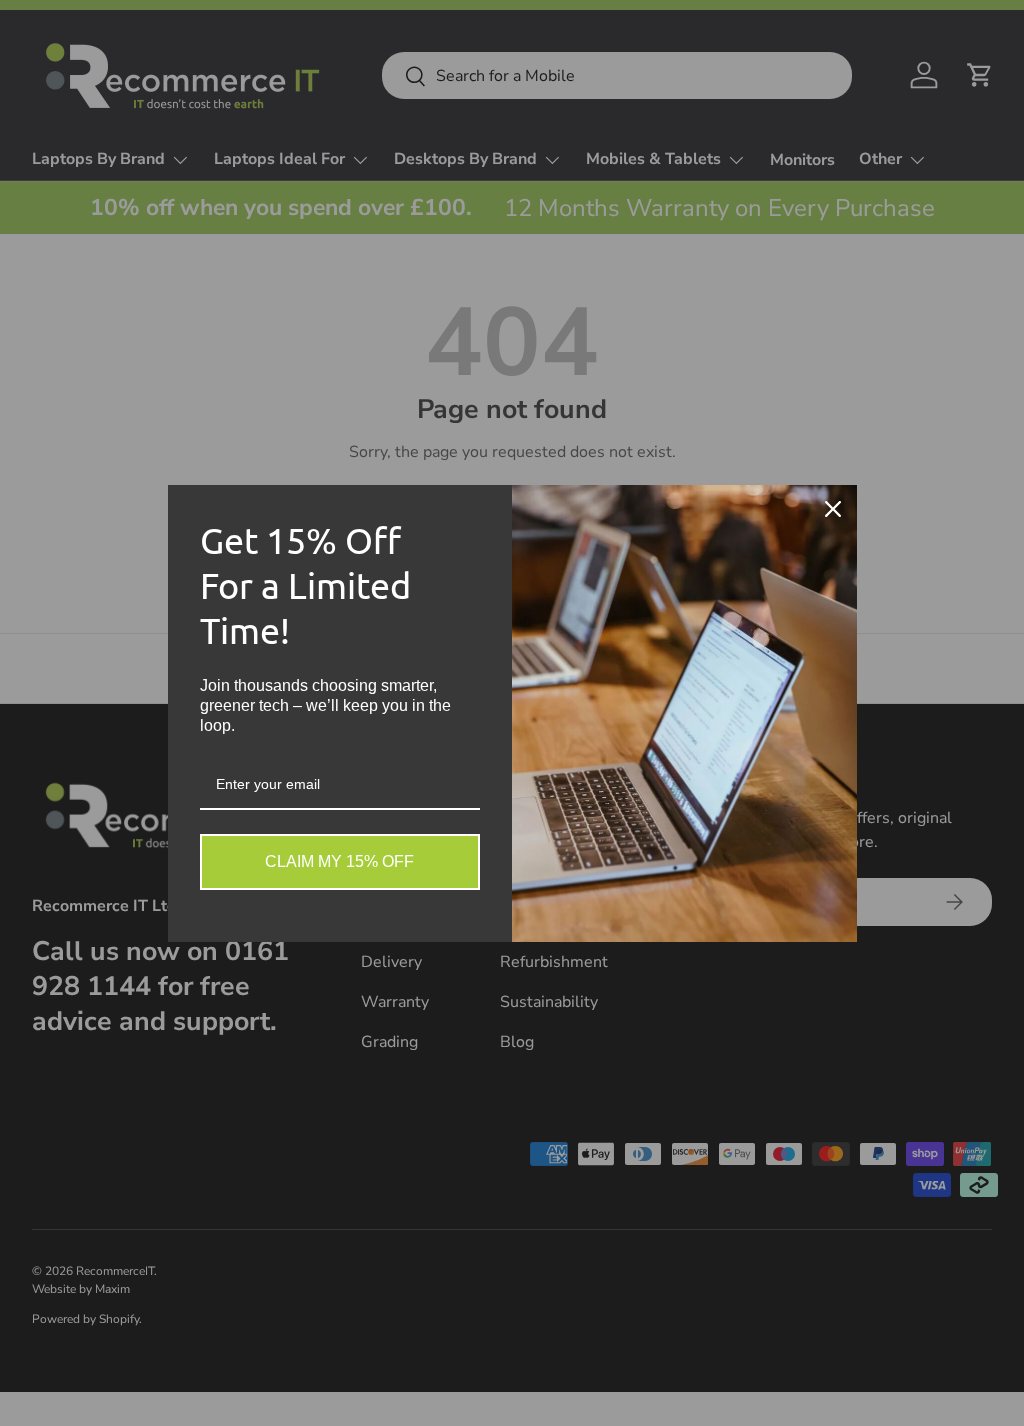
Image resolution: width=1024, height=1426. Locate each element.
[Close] (833, 509)
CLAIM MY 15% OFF (339, 861)
